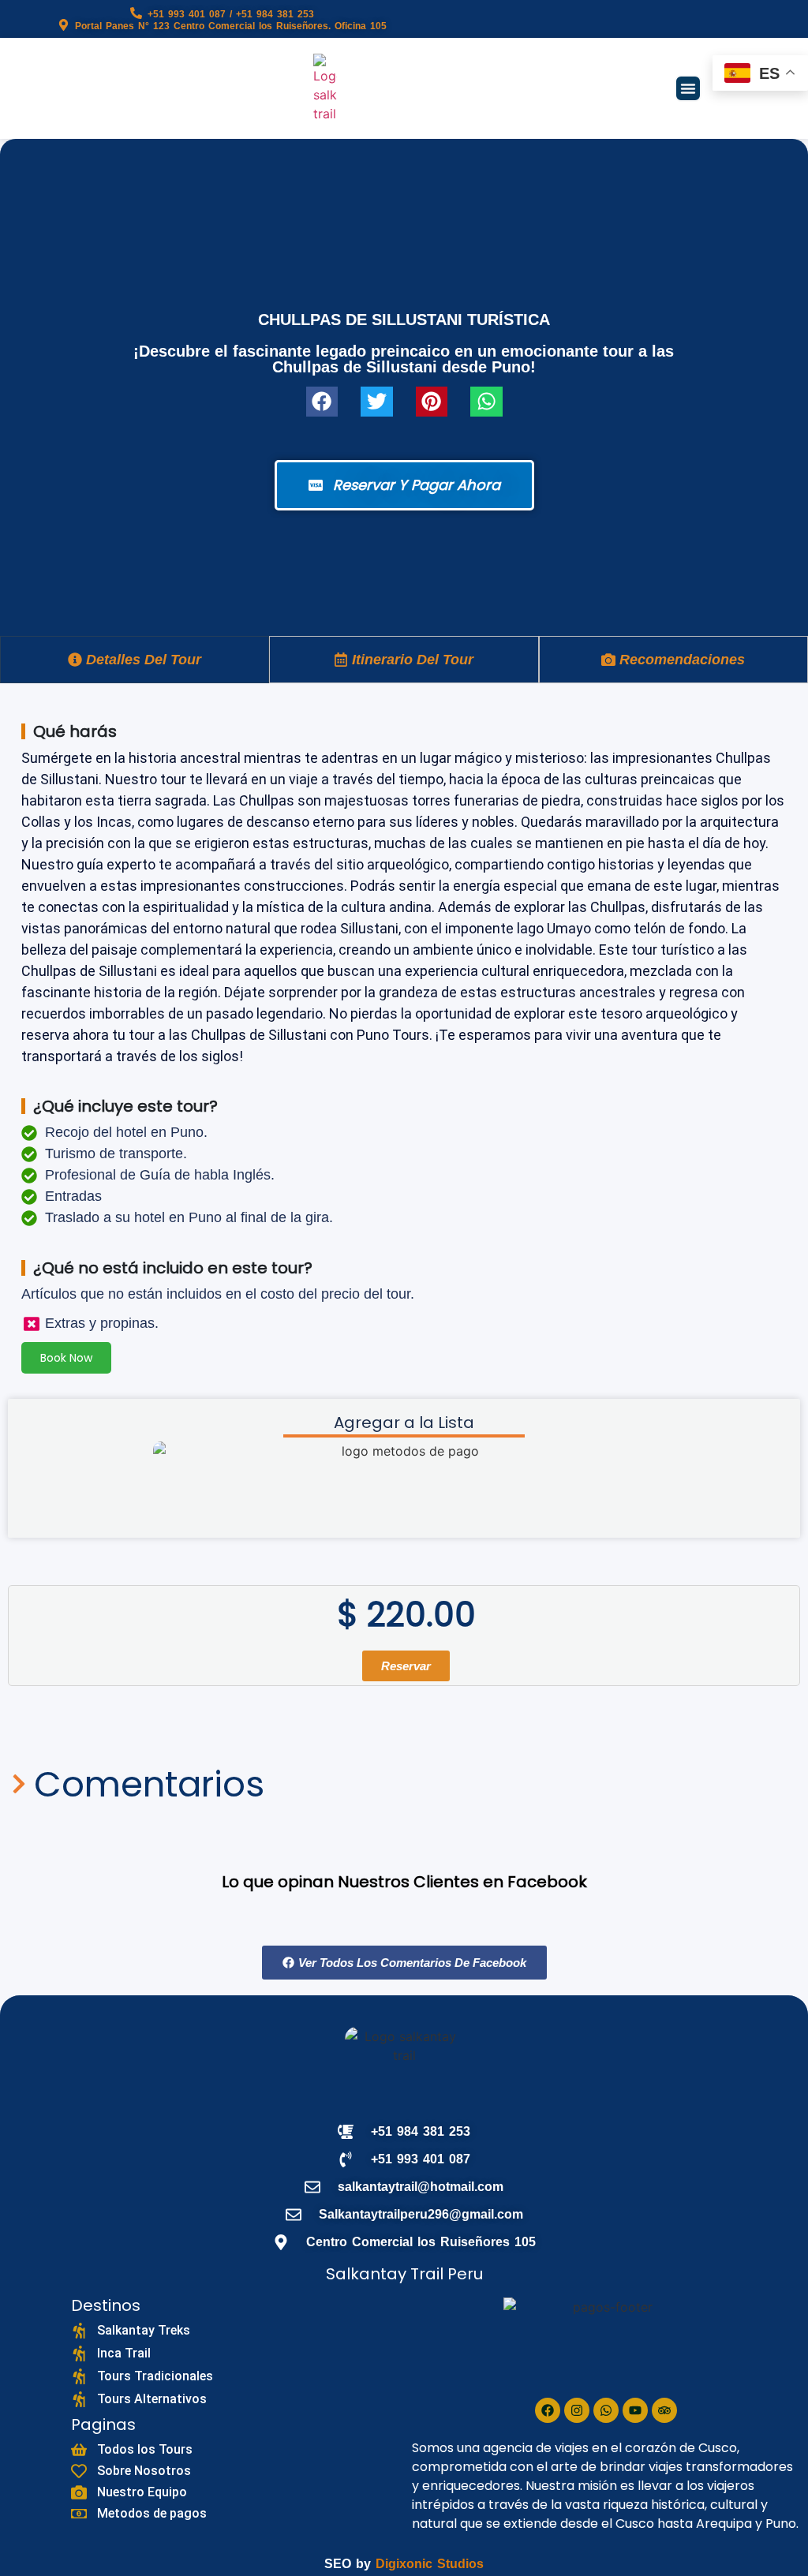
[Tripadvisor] (664, 2410)
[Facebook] (548, 2410)
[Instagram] (577, 2410)
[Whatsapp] (606, 2410)
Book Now (66, 1358)
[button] (688, 88)
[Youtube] (635, 2410)
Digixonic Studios (430, 2564)
